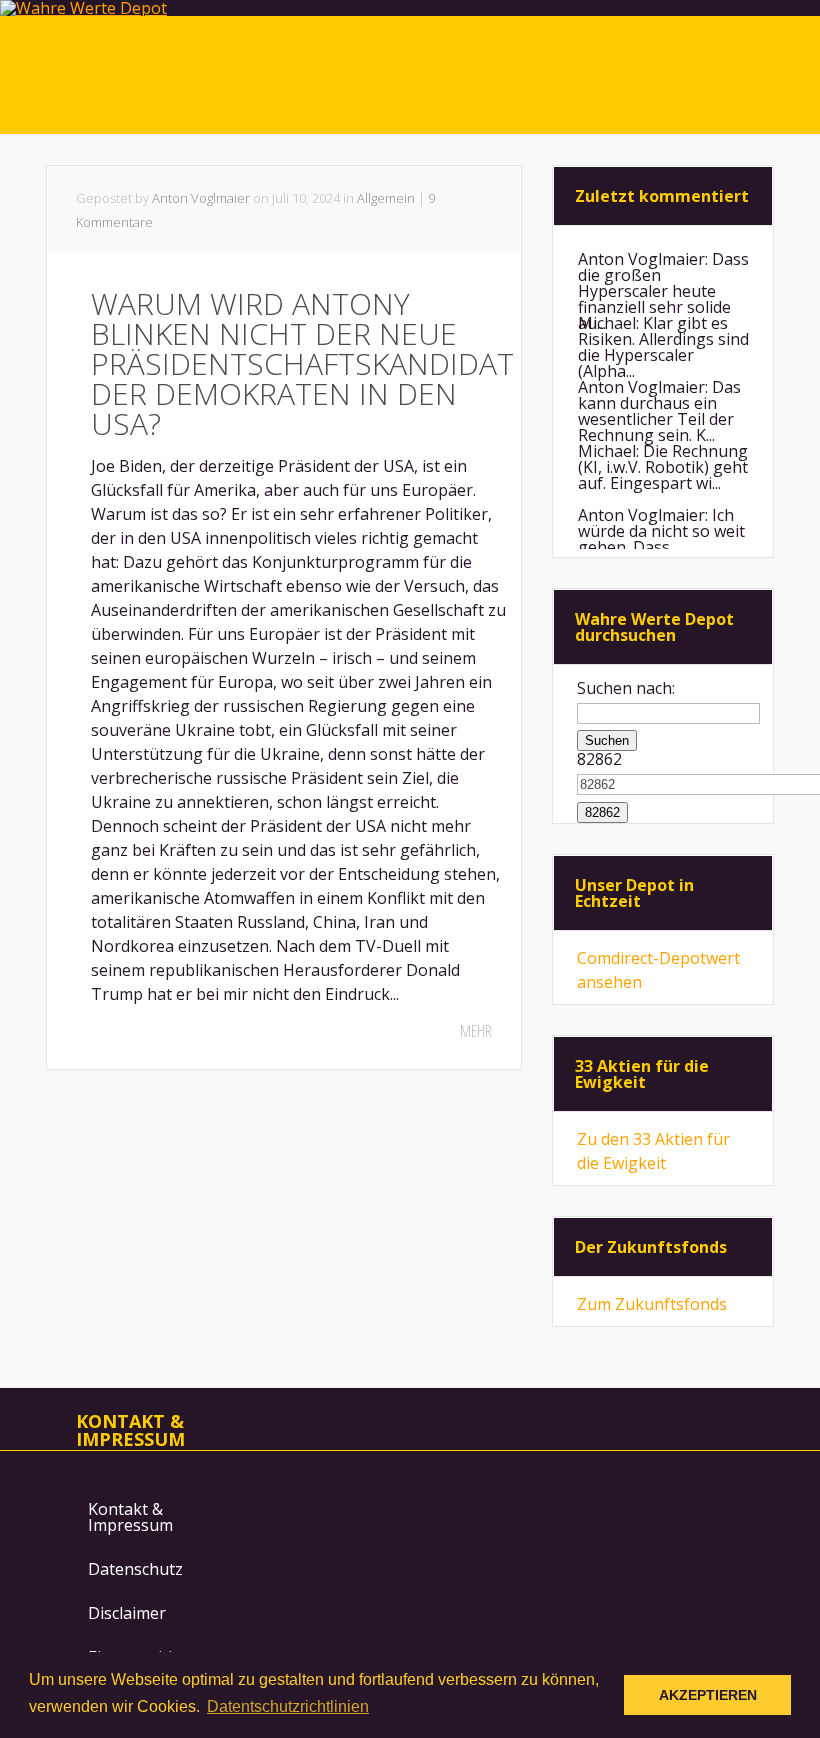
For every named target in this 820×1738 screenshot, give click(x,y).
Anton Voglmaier (201, 198)
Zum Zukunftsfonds (652, 1304)
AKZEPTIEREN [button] (708, 1695)
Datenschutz (135, 1569)
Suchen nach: (626, 688)
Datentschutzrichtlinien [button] (288, 1706)
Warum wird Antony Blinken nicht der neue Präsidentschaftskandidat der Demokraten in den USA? (302, 363)
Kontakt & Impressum (130, 1517)
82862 (599, 759)
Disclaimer (127, 1613)
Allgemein (386, 198)
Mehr (476, 1031)
